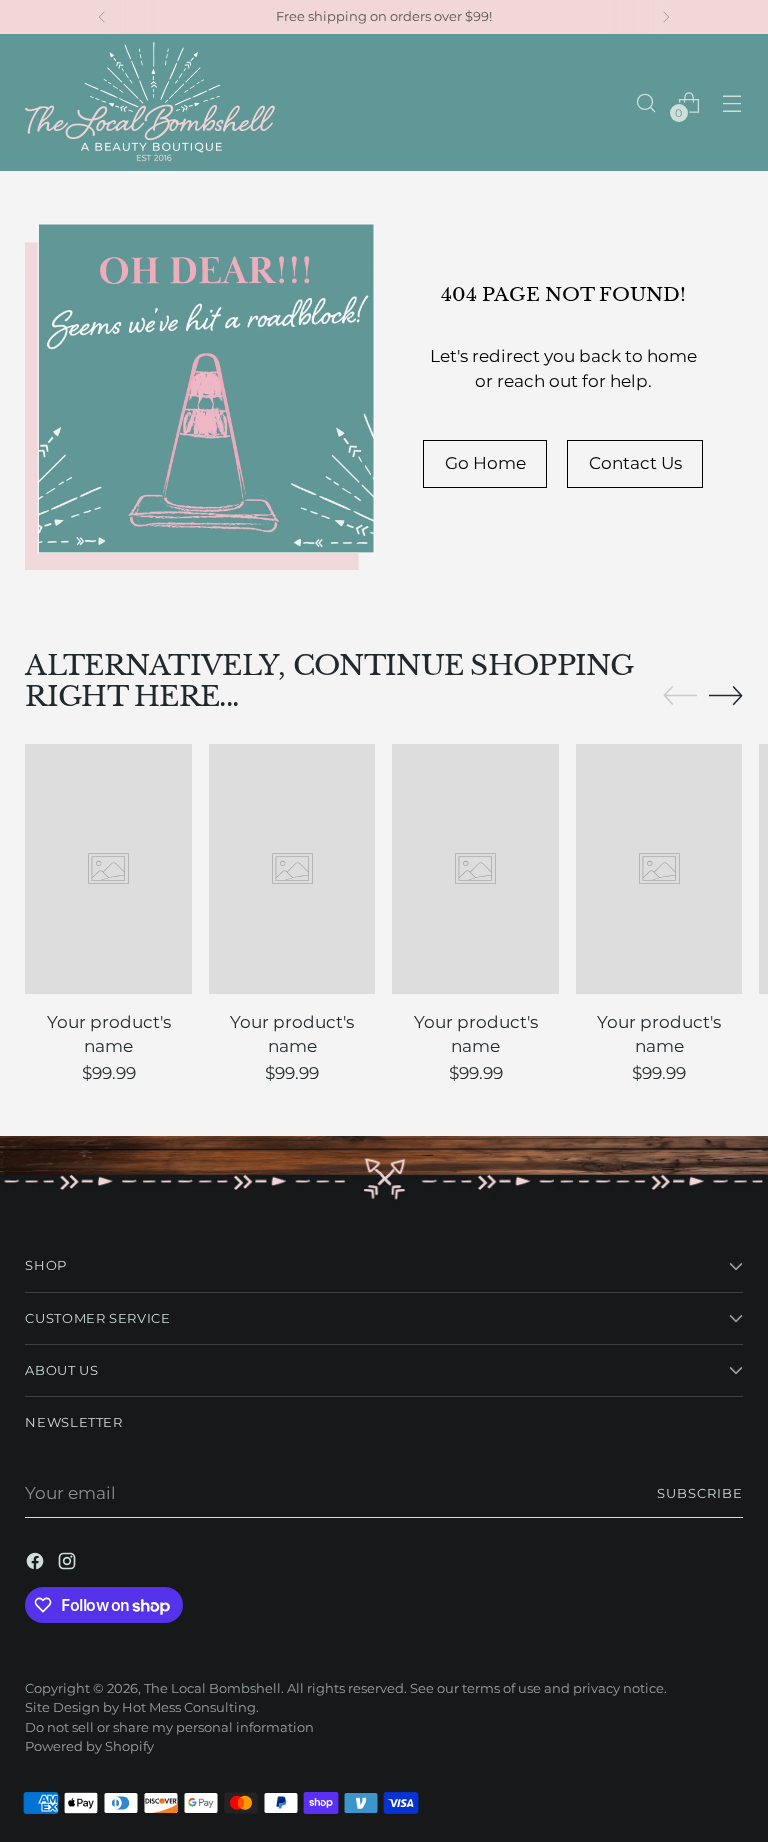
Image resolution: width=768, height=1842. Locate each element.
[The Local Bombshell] (150, 102)
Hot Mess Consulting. (190, 1707)
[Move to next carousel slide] (726, 695)
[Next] (666, 17)
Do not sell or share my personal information (169, 1727)
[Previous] (102, 17)
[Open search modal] (646, 102)
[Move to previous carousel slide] (680, 696)
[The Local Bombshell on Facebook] (37, 1564)
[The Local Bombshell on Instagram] (69, 1564)
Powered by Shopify (89, 1746)
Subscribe (700, 1493)
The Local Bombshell (212, 1688)
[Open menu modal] (732, 102)
